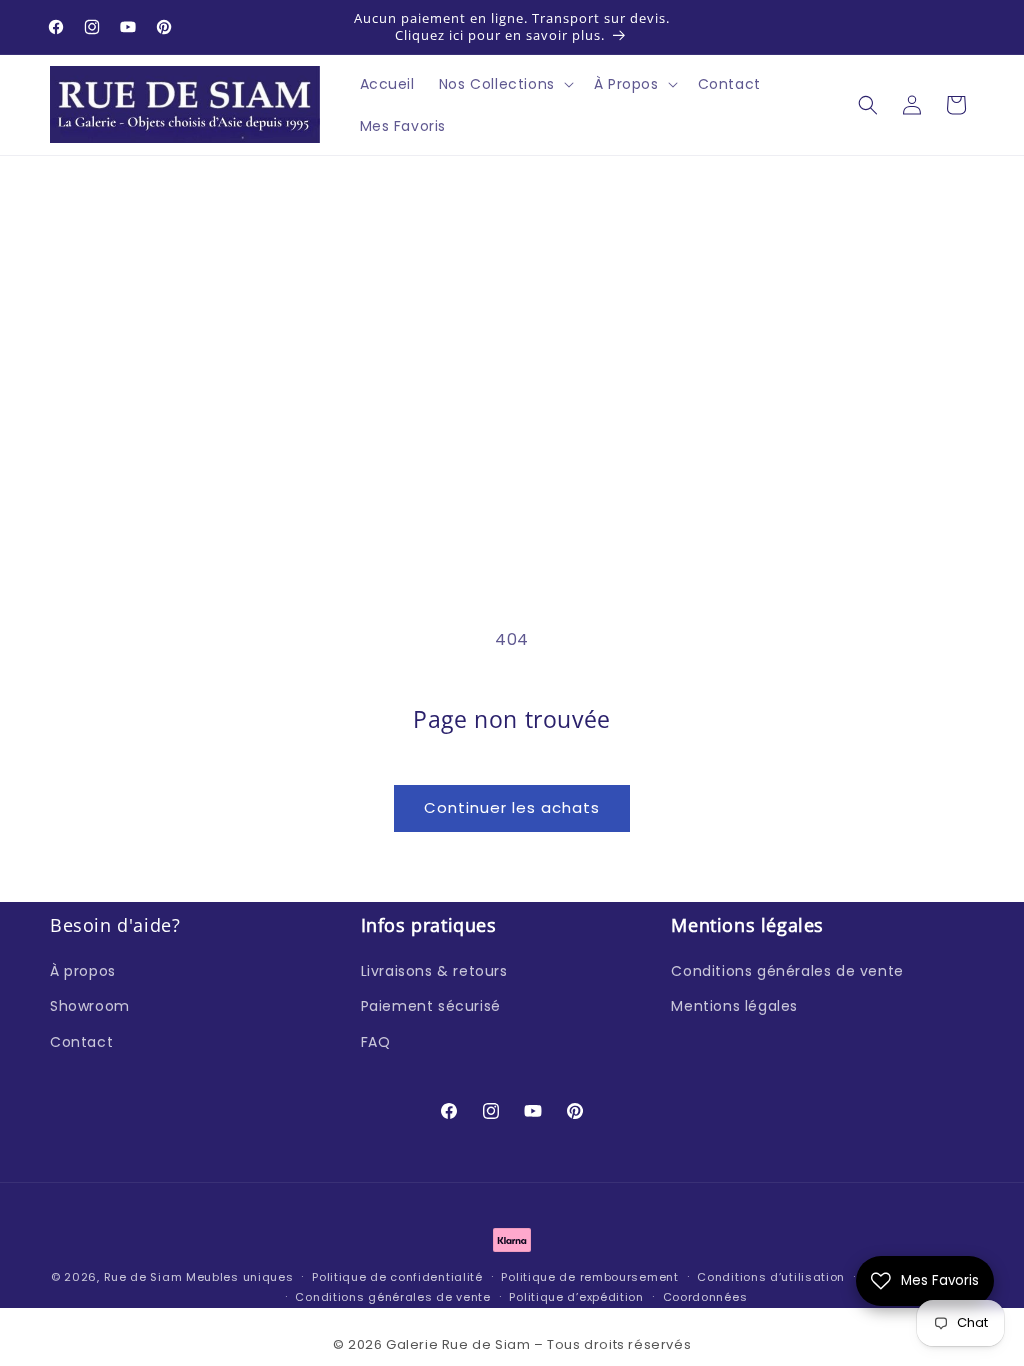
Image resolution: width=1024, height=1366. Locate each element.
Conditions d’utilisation (771, 1277)
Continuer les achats (512, 807)
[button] (504, 84)
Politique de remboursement (589, 1277)
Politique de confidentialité (397, 1277)
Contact (81, 1042)
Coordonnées (705, 1297)
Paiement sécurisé (431, 1006)
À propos (83, 971)
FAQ (376, 1042)
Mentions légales (734, 1006)
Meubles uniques (240, 1277)
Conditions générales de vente (787, 971)
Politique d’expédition (576, 1297)
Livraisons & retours (434, 971)
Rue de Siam (143, 1277)
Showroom (90, 1006)
